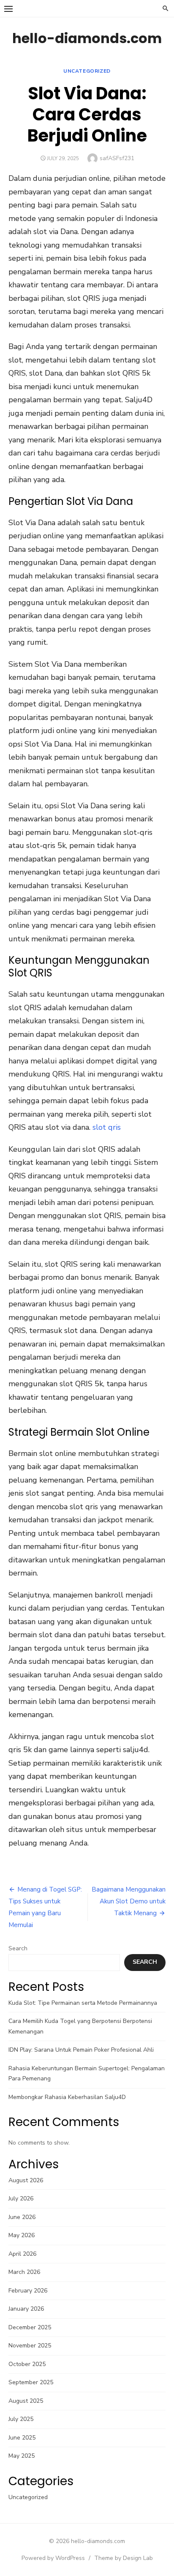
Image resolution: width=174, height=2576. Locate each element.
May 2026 (22, 2235)
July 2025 (21, 2419)
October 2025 (27, 2364)
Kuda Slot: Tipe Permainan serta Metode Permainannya (83, 2003)
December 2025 (30, 2327)
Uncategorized (87, 71)
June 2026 (22, 2217)
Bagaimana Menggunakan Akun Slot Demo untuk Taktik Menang (129, 1901)
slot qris (107, 1127)
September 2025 (31, 2382)
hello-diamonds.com (87, 38)
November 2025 (30, 2346)
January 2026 (26, 2309)
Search (18, 1948)
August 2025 (26, 2401)
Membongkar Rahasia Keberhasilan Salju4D (67, 2097)
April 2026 (22, 2254)
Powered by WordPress (53, 2558)
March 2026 (24, 2272)
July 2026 (21, 2198)
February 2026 (28, 2291)
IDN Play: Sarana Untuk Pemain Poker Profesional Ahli (81, 2050)
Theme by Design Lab (124, 2558)
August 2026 (26, 2180)
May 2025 (22, 2456)
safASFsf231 (117, 158)
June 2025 (22, 2438)
